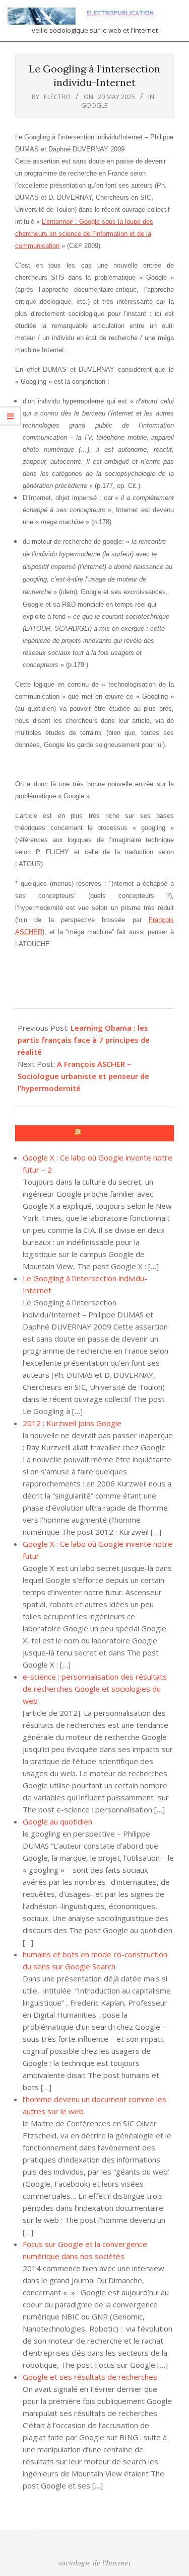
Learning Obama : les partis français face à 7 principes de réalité (84, 1040)
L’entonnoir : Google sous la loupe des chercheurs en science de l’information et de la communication (84, 234)
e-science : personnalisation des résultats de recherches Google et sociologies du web (95, 1689)
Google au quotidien (57, 1821)
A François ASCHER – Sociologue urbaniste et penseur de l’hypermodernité (83, 1076)
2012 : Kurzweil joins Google (72, 1423)
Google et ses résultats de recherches (90, 2377)
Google (94, 105)
